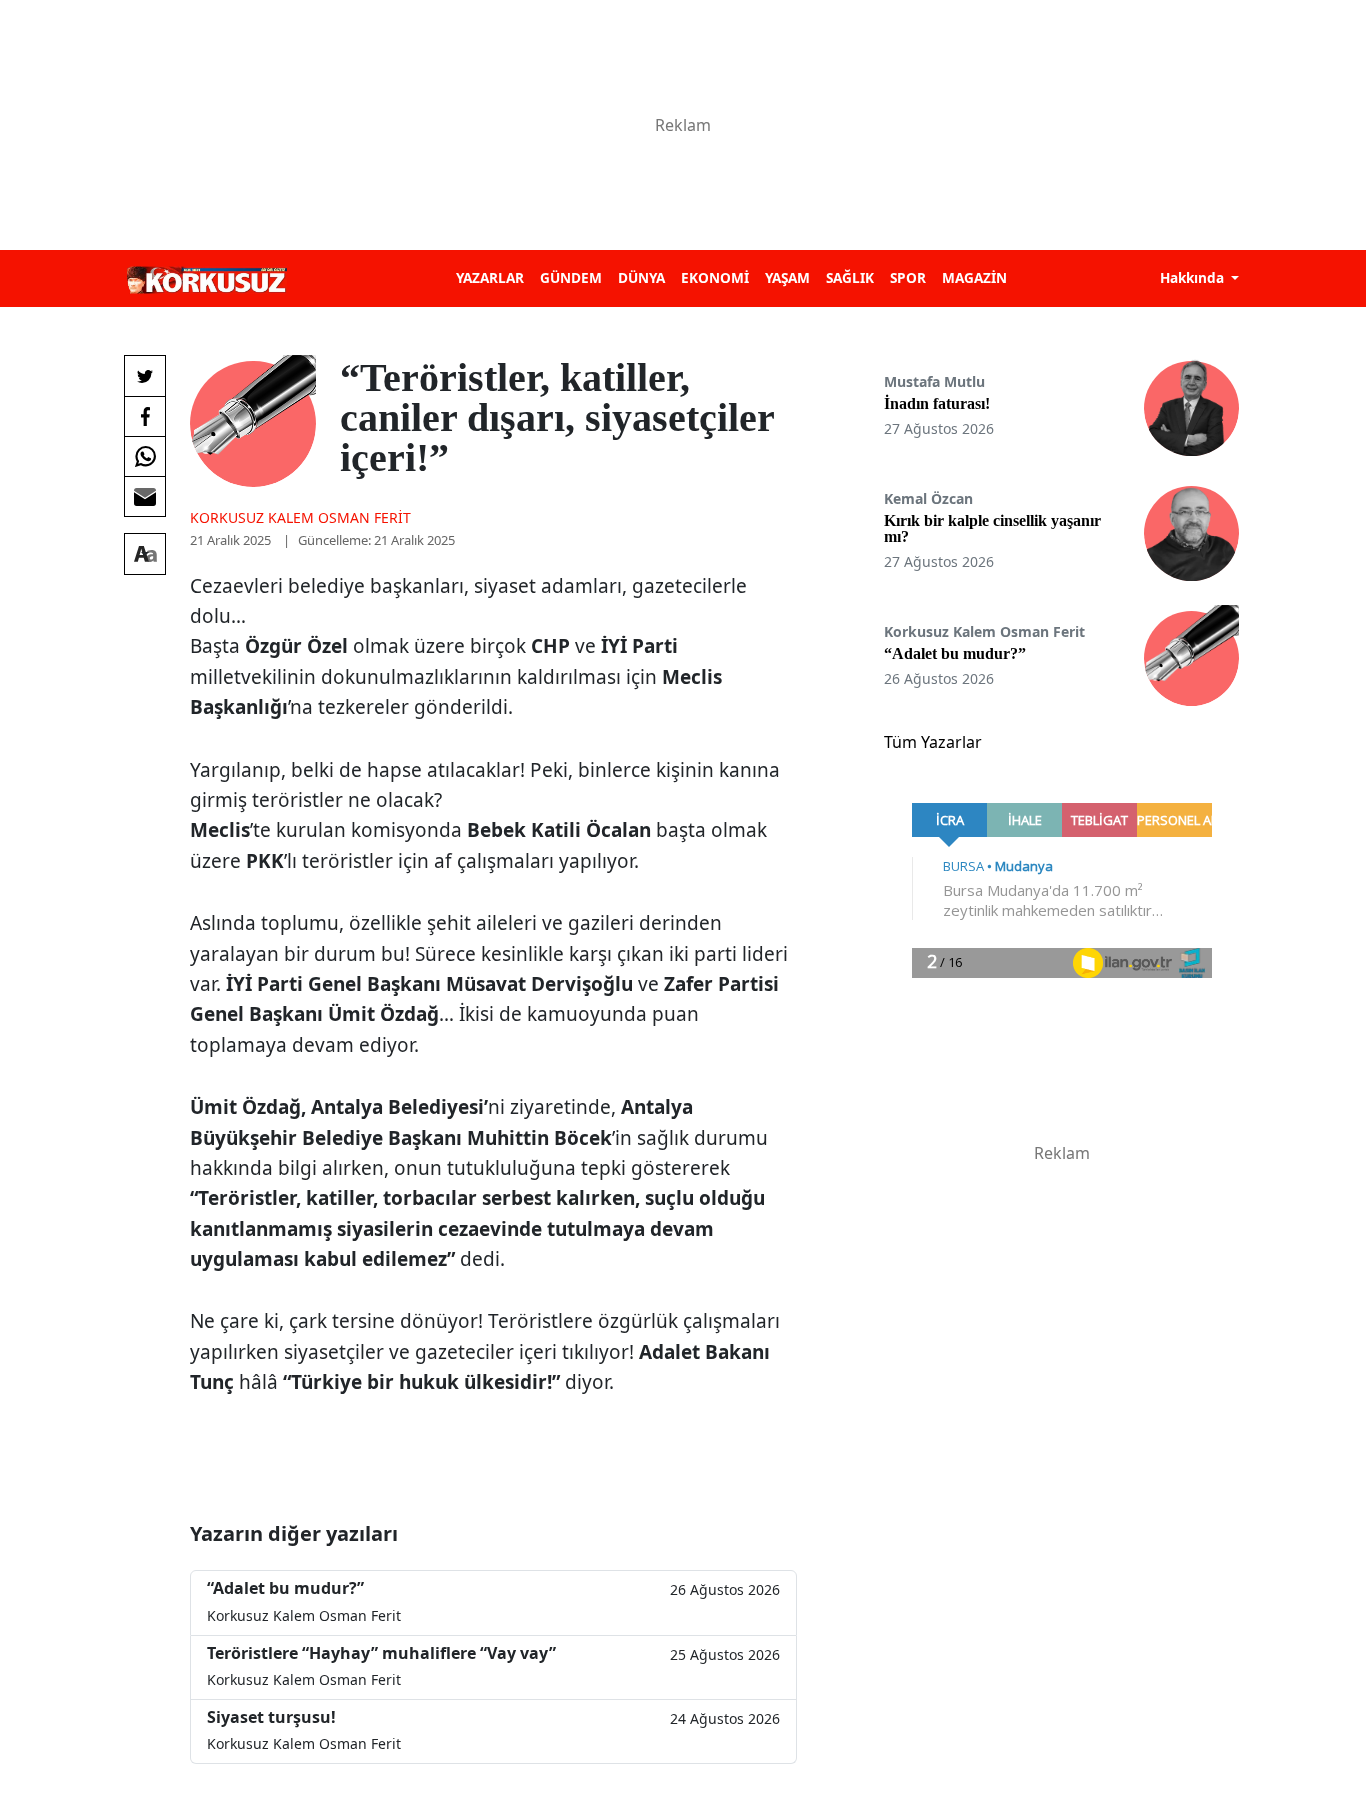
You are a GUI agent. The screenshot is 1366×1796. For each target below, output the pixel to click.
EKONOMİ (715, 277)
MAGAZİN (974, 277)
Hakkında (1194, 277)
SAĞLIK (850, 277)
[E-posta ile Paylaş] (145, 496)
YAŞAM (787, 277)
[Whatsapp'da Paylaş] (145, 456)
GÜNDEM (571, 277)
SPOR (908, 277)
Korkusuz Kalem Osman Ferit (300, 517)
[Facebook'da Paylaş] (145, 416)
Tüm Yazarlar (933, 742)
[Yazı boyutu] (145, 554)
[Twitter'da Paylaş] (145, 376)
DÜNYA (641, 277)
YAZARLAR (490, 277)
